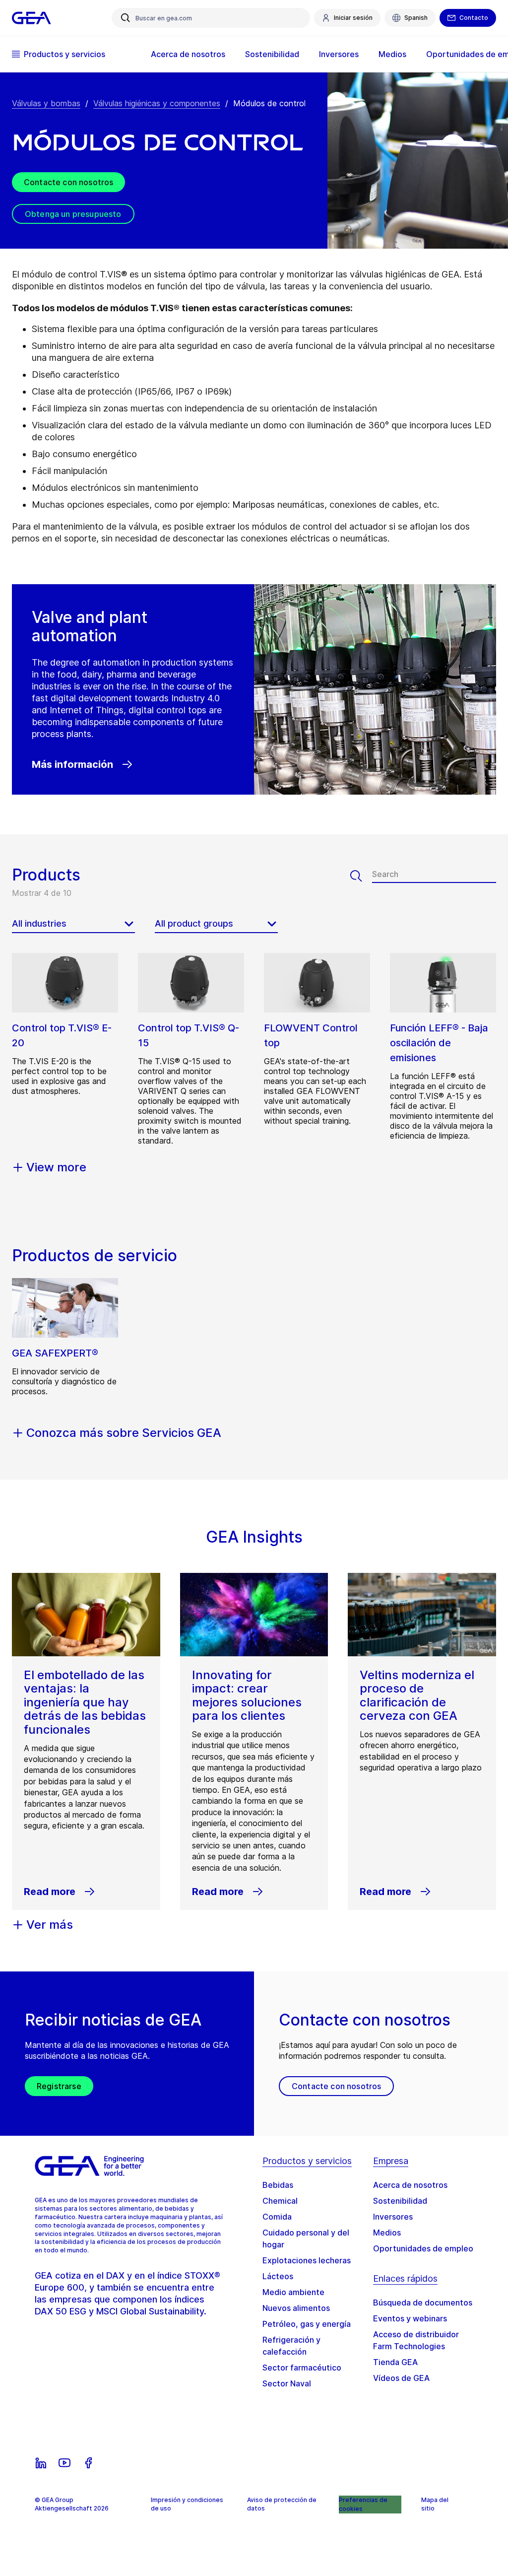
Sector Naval (287, 2383)
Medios (387, 2233)
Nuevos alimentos (296, 2308)
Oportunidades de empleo (423, 2248)
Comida (277, 2217)
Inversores (393, 2217)
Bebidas (278, 2185)
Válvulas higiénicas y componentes (157, 103)
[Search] (361, 876)
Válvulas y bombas (46, 103)
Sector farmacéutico (302, 2368)
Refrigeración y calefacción (291, 2346)
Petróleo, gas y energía (307, 2324)
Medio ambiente (293, 2292)
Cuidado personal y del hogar (306, 2238)
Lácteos (278, 2276)
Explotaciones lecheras (307, 2260)
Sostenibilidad (400, 2201)
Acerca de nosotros (410, 2185)
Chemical (280, 2201)
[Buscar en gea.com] (126, 18)
